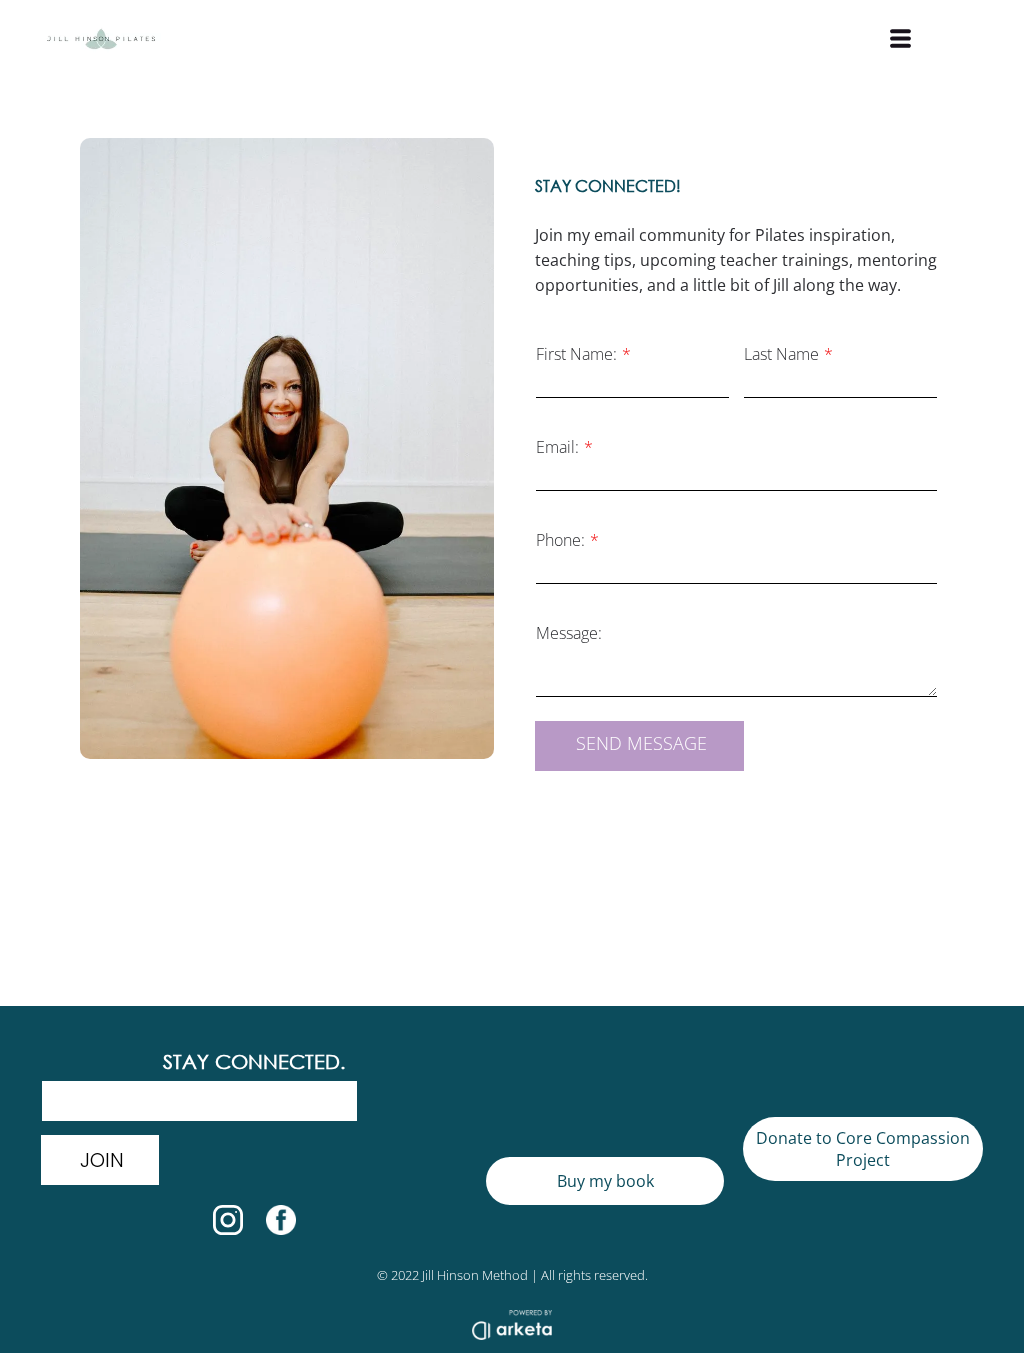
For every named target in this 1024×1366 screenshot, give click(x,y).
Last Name (781, 354)
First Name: (576, 354)
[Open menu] (900, 38)
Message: (569, 633)
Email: (557, 447)
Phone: (560, 540)
